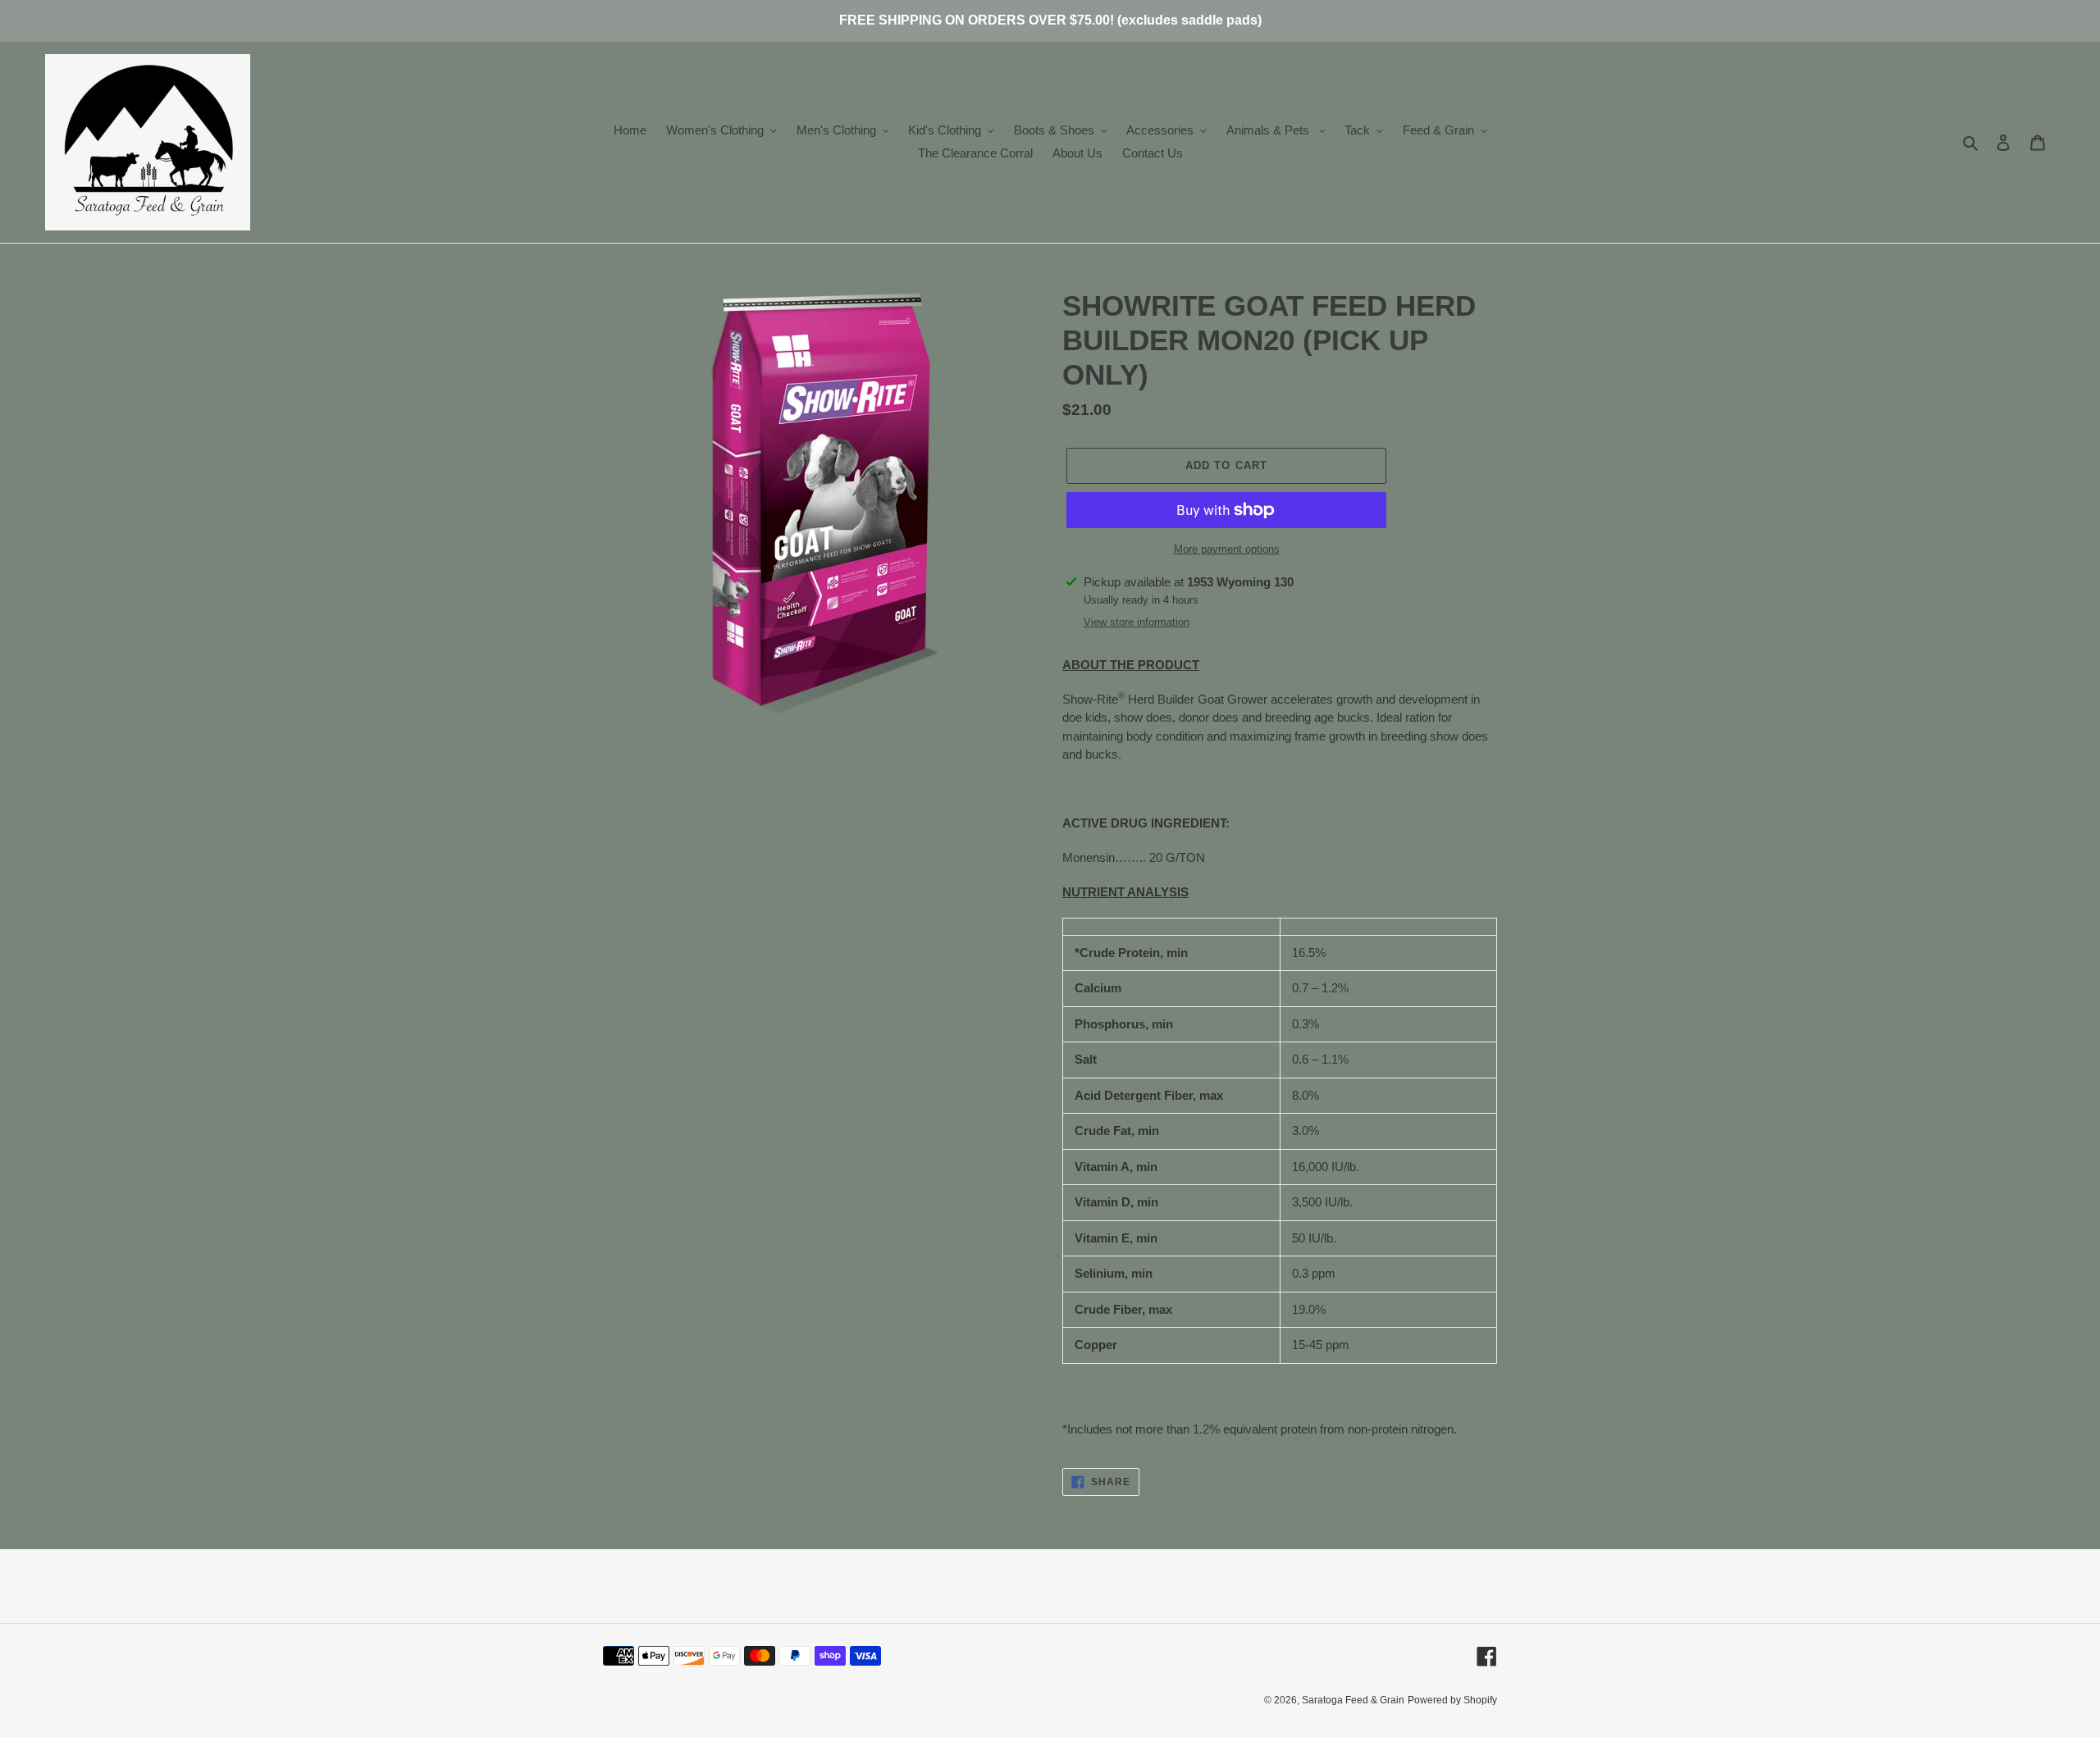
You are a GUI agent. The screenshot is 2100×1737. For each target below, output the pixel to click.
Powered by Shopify (1452, 1700)
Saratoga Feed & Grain (1353, 1700)
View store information (1137, 622)
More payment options (1227, 549)
